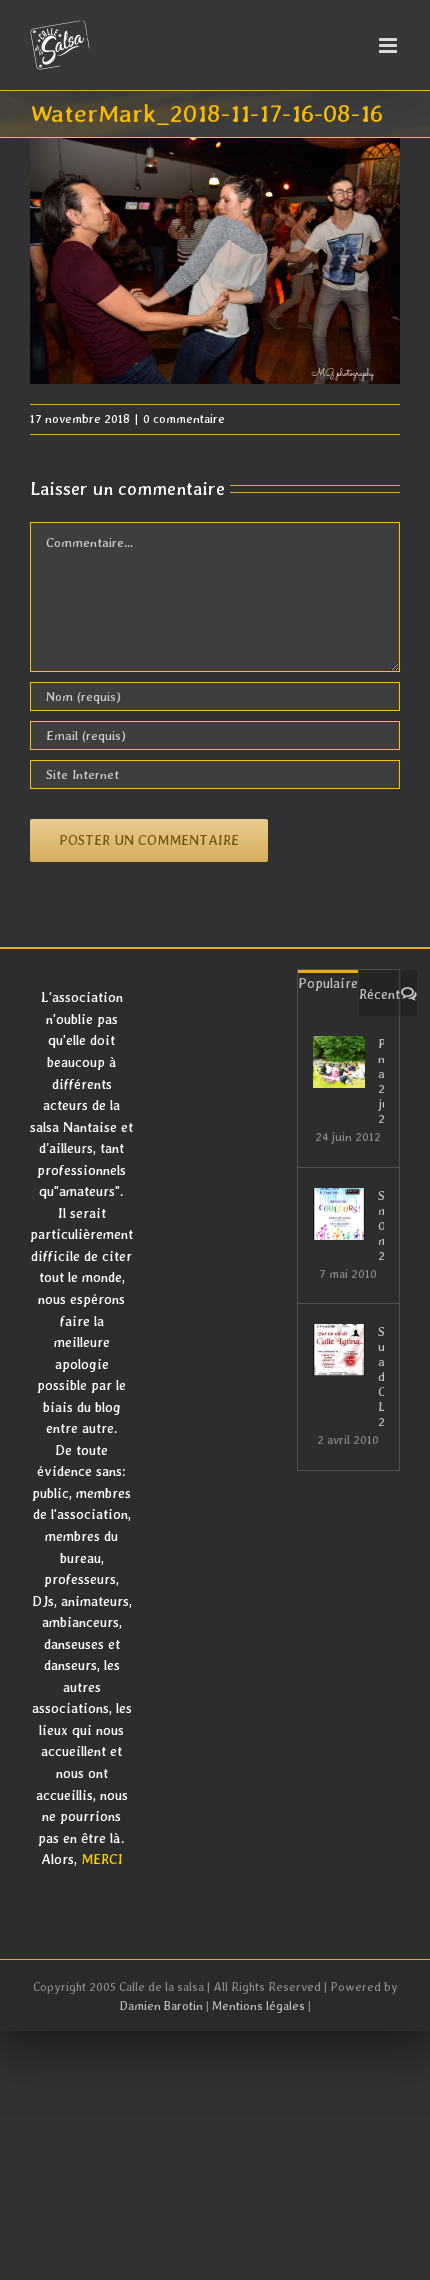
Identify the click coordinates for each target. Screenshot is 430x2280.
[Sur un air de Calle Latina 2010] (339, 1350)
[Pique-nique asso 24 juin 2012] (339, 1062)
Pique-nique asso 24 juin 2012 (381, 1081)
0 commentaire (184, 419)
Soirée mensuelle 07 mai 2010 (381, 1225)
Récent (379, 994)
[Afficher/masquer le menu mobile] (389, 45)
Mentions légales (258, 2006)
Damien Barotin (161, 2006)
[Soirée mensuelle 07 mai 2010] (339, 1214)
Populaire (328, 983)
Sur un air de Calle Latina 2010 (381, 1376)
